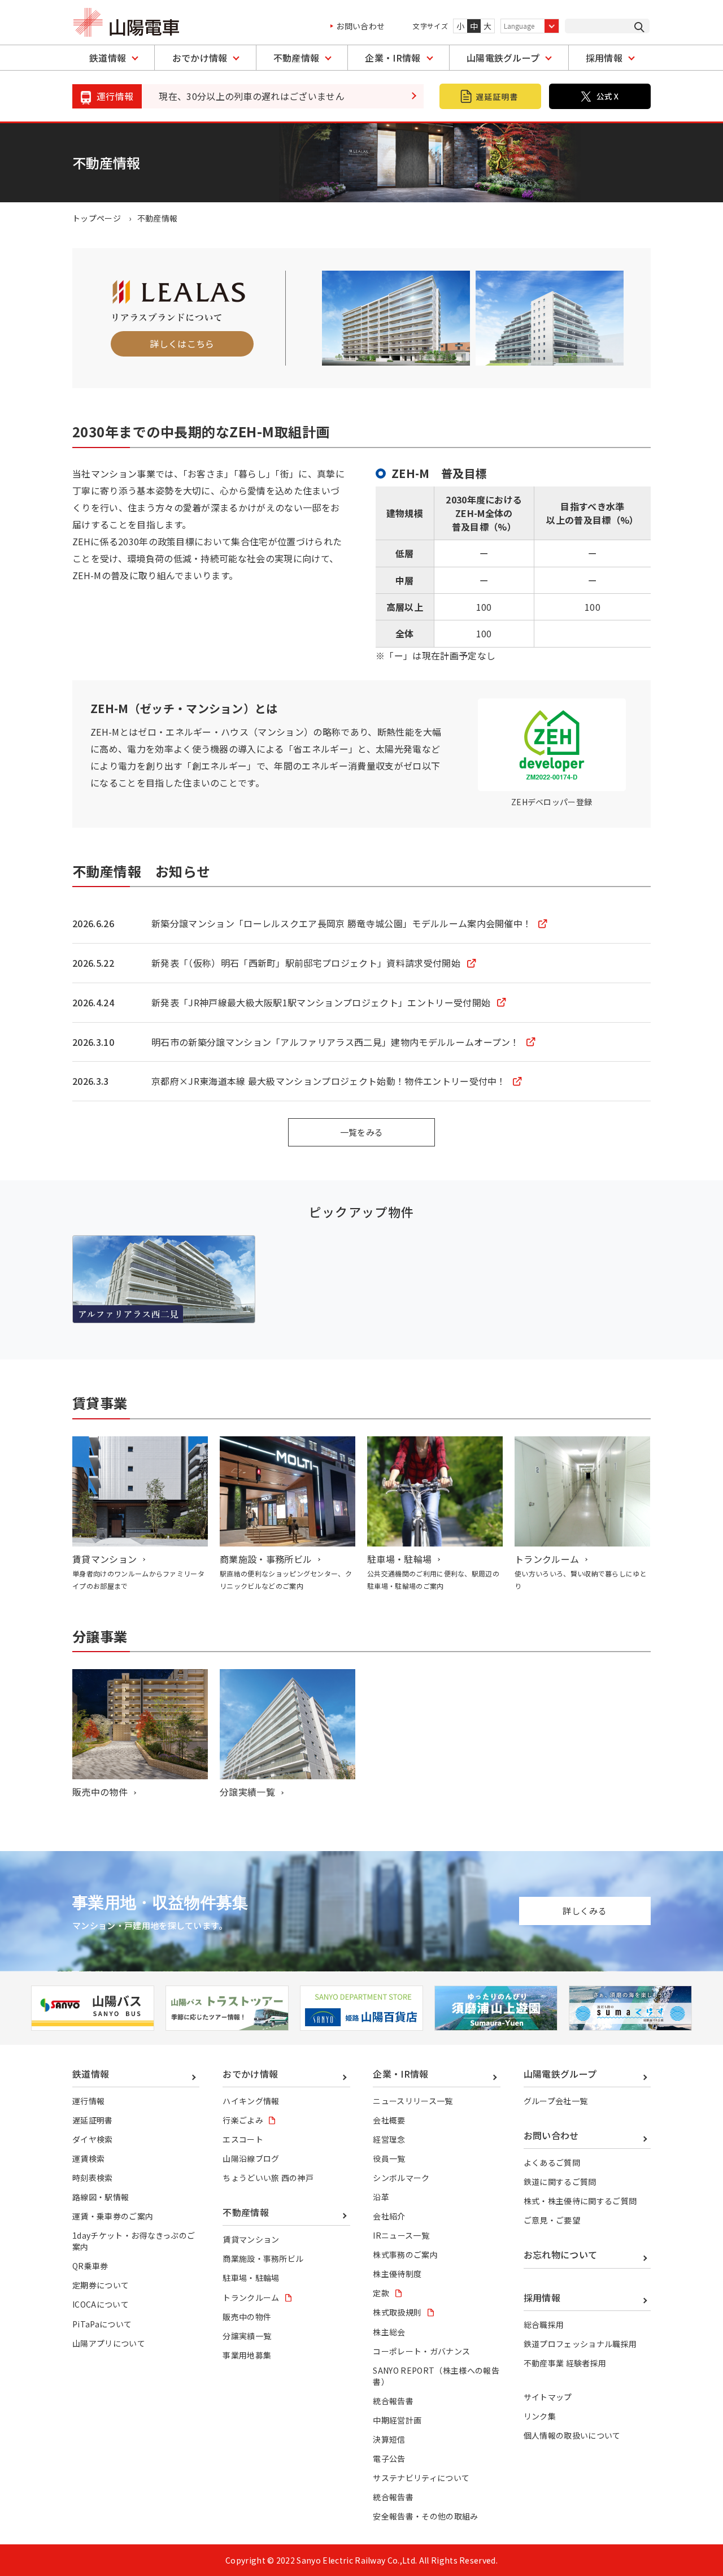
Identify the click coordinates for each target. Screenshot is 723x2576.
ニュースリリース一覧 (413, 2101)
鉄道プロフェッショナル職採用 (580, 2344)
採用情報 (604, 58)
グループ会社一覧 (556, 2101)
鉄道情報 (108, 58)
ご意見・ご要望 (552, 2220)
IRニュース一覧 (401, 2235)
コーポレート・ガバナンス (421, 2351)
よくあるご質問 (552, 2162)
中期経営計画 (397, 2420)
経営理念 (389, 2139)
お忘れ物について (561, 2254)
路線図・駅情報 (101, 2197)
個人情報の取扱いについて (572, 2435)
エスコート (243, 2139)
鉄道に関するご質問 (560, 2182)
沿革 (381, 2197)
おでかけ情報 (200, 58)
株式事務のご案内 (405, 2254)
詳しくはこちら (182, 344)
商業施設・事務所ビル (266, 1559)
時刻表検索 (93, 2178)
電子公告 (389, 2458)
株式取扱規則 (397, 2312)
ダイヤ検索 (93, 2139)
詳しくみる (585, 1911)
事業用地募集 (247, 2355)
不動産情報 (297, 58)
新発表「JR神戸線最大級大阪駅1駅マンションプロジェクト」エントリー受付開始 (321, 1002)
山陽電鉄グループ (503, 58)
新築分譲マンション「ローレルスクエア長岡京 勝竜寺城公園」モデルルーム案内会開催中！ (341, 923)
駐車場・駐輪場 (399, 1559)
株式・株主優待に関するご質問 (580, 2201)
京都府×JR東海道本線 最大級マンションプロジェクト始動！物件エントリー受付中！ (329, 1081)
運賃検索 (88, 2158)
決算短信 (389, 2439)
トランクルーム (547, 1559)
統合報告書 (393, 2401)
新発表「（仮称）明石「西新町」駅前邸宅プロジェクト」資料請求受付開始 (306, 963)
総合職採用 (544, 2325)
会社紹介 (389, 2216)
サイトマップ (548, 2397)
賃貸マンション (104, 1559)
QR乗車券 (90, 2266)
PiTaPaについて (102, 2324)
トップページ (97, 218)
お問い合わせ (360, 26)
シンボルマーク (401, 2178)
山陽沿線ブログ (251, 2158)
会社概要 (389, 2120)
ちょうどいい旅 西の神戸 (268, 2178)
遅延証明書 (93, 2120)
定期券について (101, 2285)
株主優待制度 (397, 2274)
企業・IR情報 (393, 58)
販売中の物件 (100, 1792)
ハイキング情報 (251, 2101)
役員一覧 (389, 2158)
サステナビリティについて (421, 2478)
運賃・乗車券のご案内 (113, 2216)
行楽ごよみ (243, 2120)
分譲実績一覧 (247, 1792)
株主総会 (389, 2332)
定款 (381, 2293)
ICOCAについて (101, 2304)
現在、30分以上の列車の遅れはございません (252, 96)
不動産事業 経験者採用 (565, 2363)
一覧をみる (362, 1132)
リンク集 (540, 2416)
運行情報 (88, 2101)
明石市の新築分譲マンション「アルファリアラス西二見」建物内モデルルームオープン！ (336, 1042)
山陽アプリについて (109, 2343)
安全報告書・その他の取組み (425, 2516)
